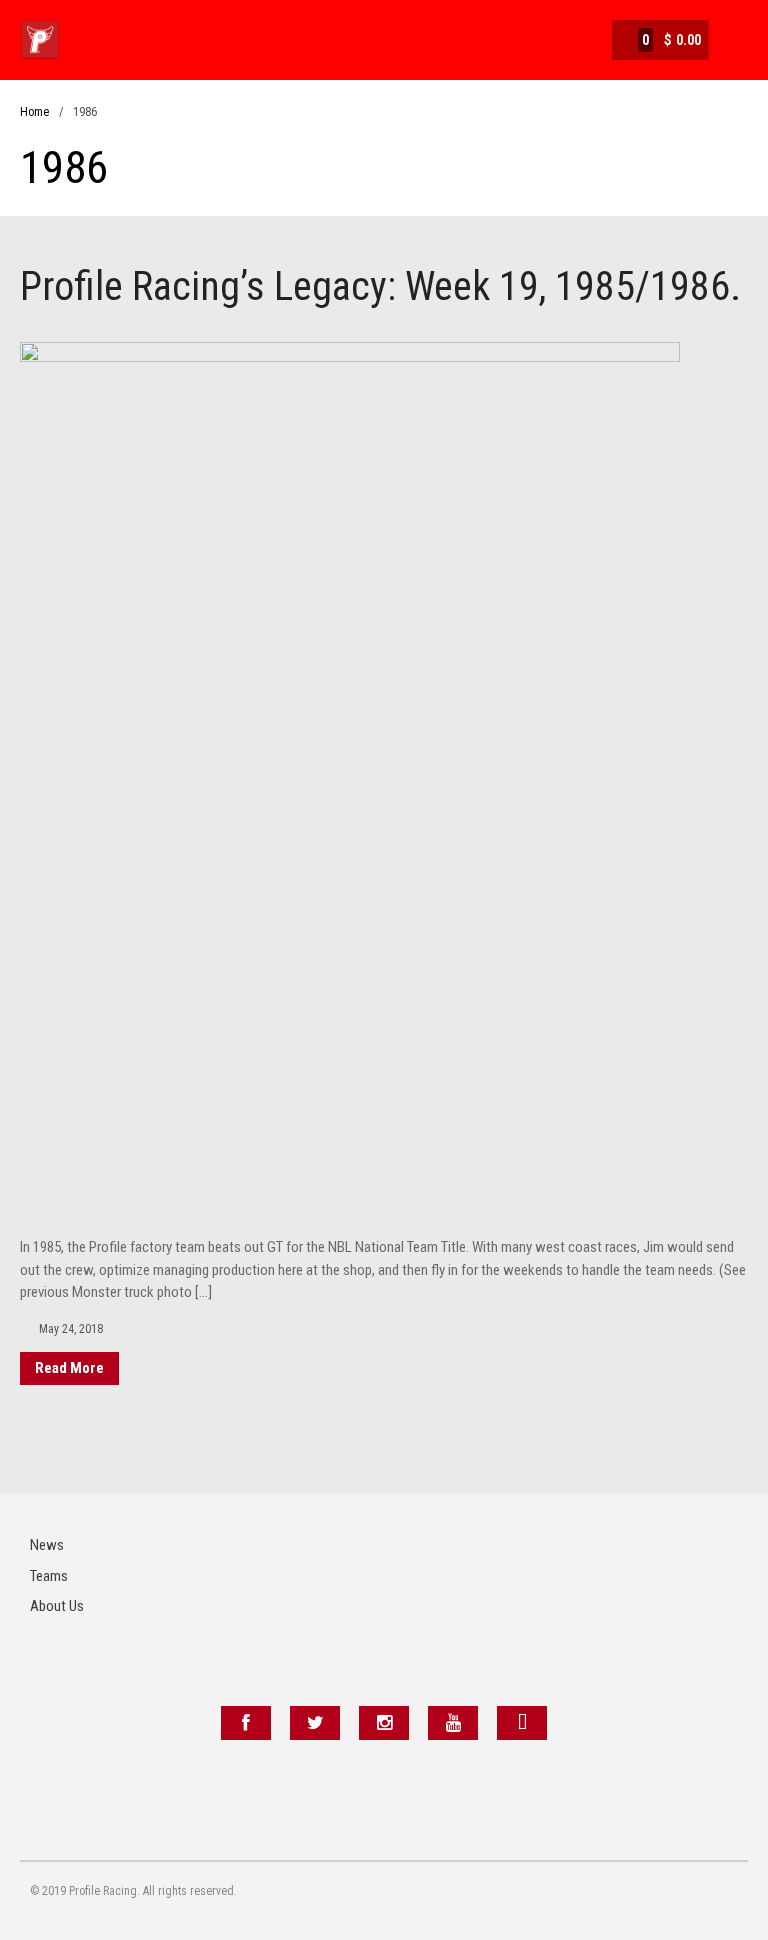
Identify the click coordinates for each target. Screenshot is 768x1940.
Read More (69, 1368)
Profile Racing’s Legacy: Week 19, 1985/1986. (380, 286)
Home (34, 112)
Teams (49, 1576)
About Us (57, 1606)
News (47, 1545)
